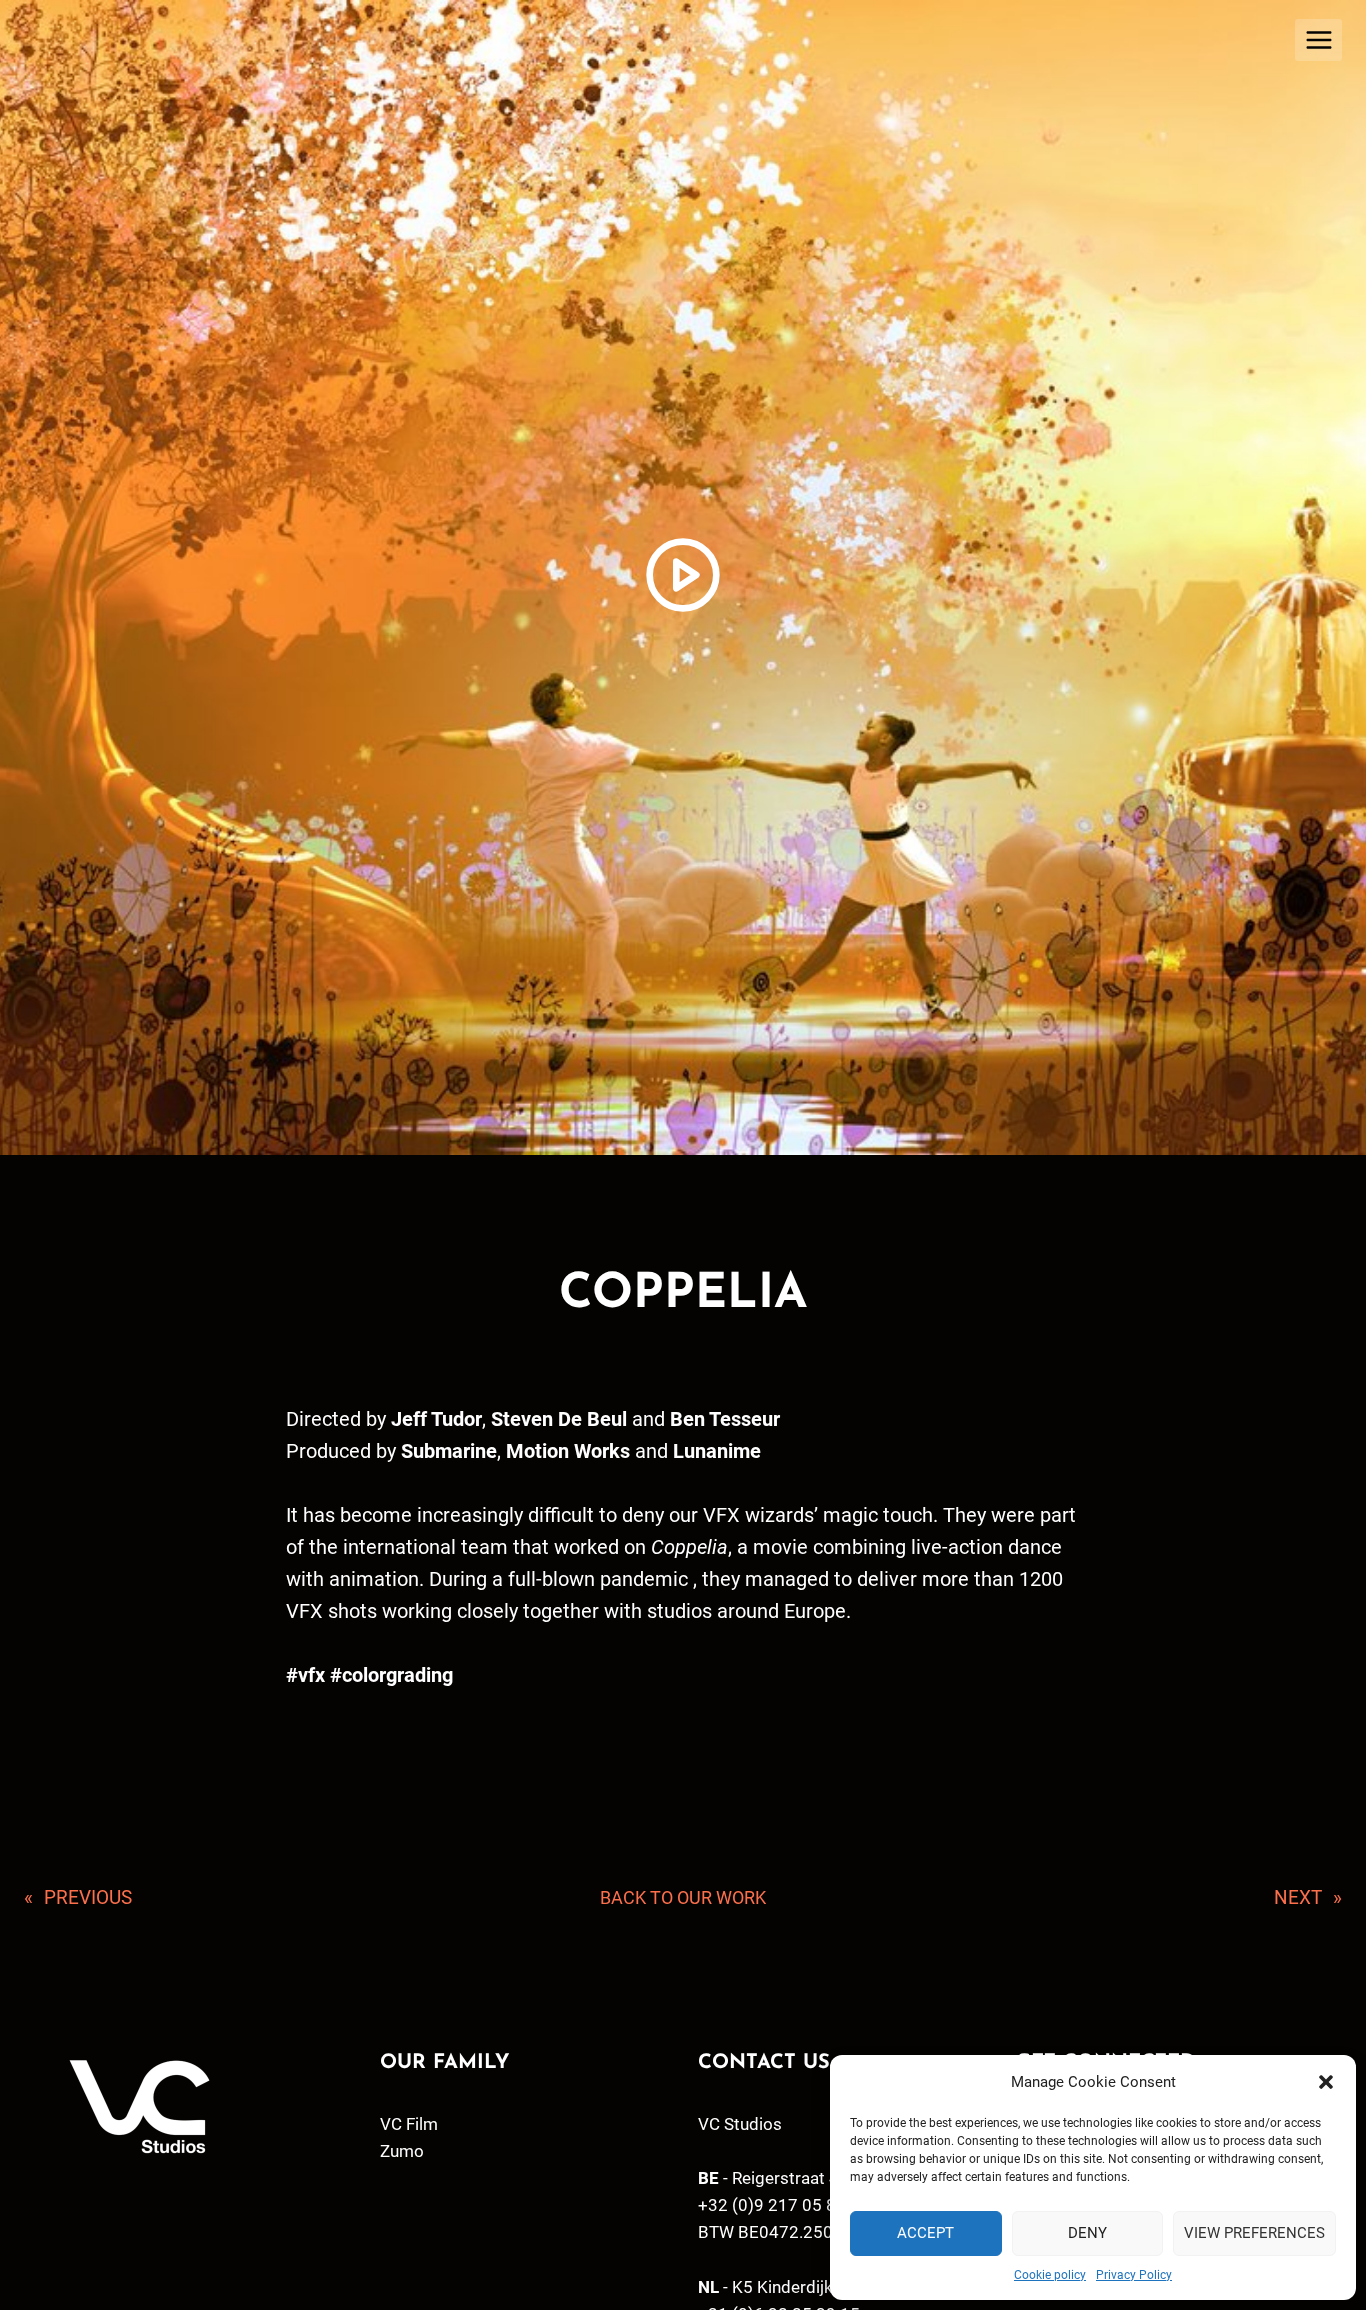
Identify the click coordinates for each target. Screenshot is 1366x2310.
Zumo (402, 2151)
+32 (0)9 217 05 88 (772, 2205)
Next (1298, 1897)
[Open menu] (1318, 39)
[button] (1326, 2082)
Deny (1087, 2233)
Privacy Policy (1134, 2275)
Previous (88, 1897)
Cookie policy (1050, 2275)
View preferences (1254, 2233)
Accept (925, 2233)
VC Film (409, 2124)
